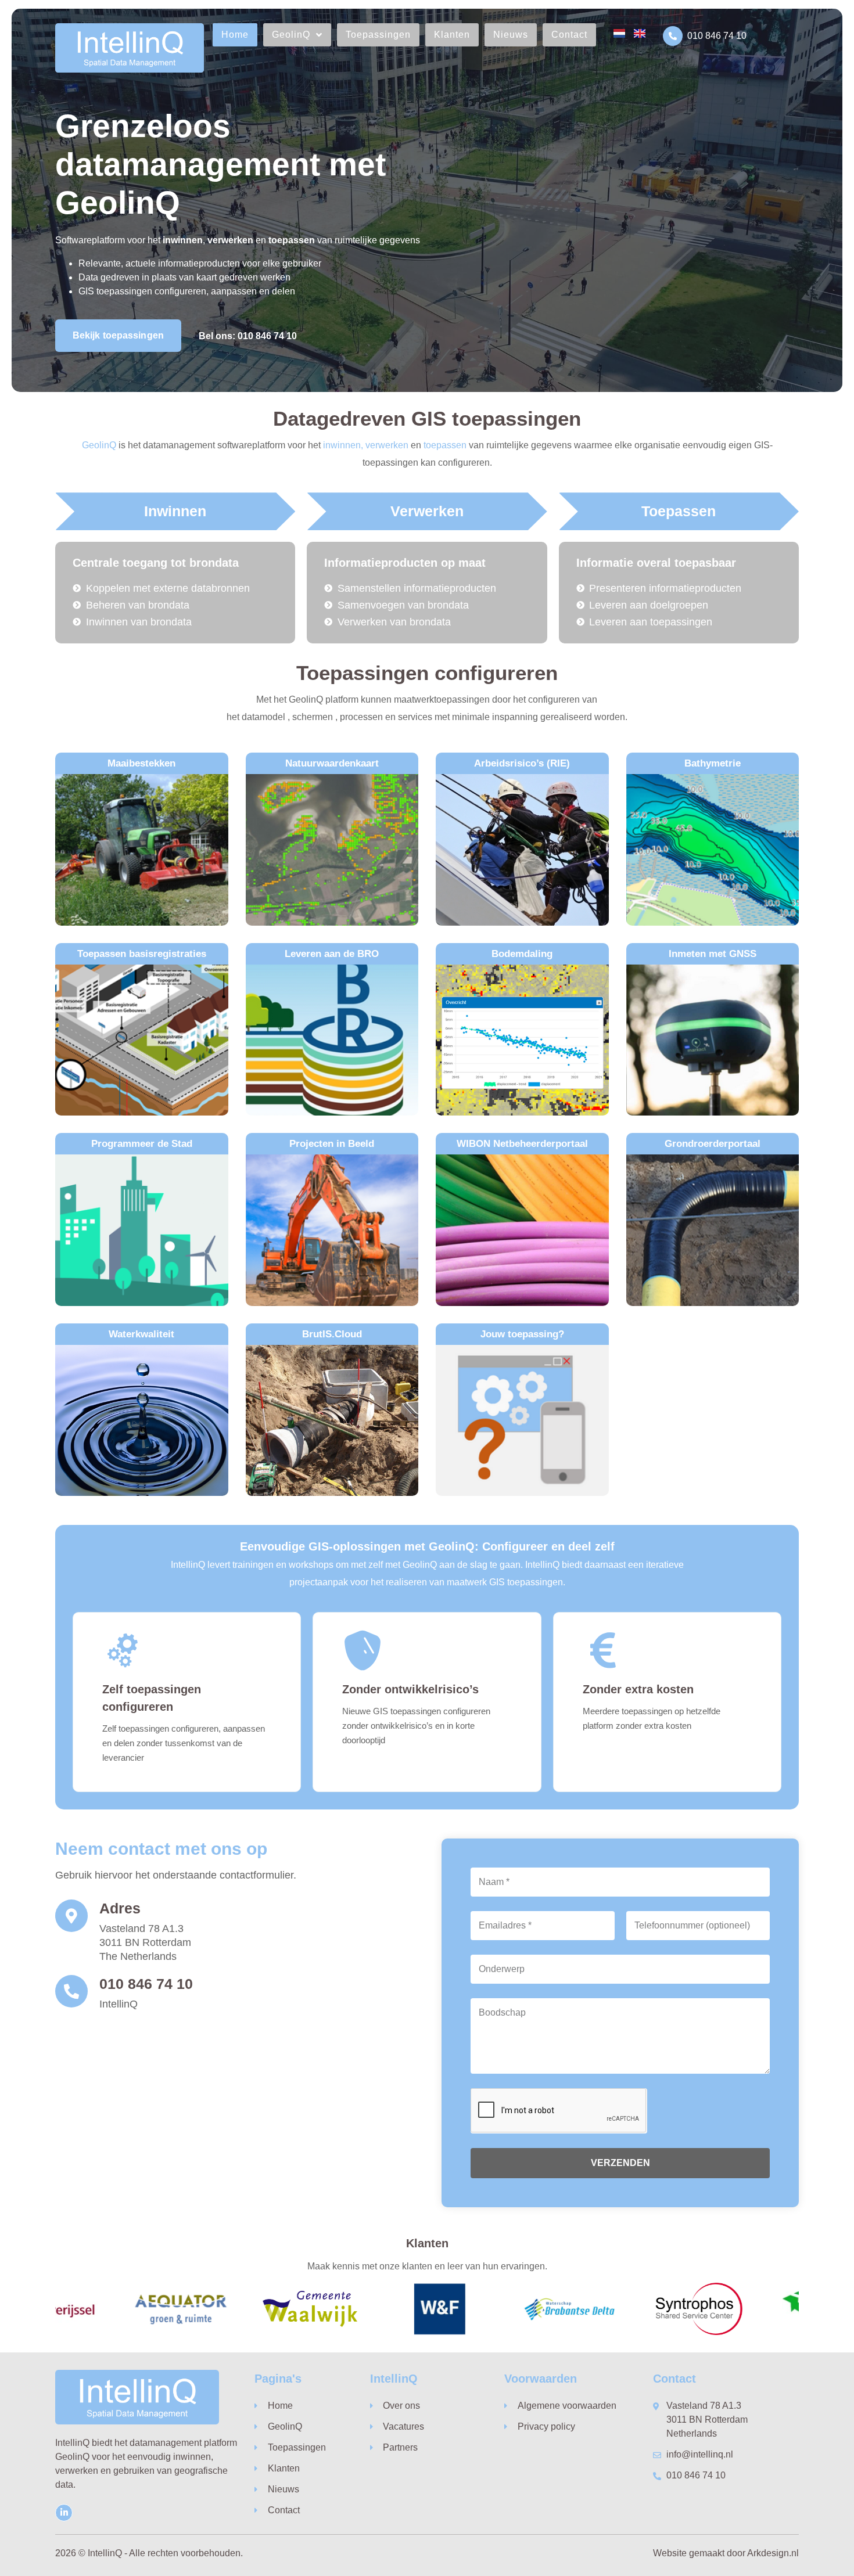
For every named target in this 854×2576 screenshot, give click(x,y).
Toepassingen (378, 35)
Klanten (452, 35)
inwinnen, (343, 445)
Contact (569, 35)
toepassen (445, 445)
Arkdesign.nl (773, 2553)
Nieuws (511, 35)
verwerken (387, 445)
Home (235, 35)
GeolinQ (291, 35)
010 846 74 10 (717, 36)
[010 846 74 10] (673, 36)
